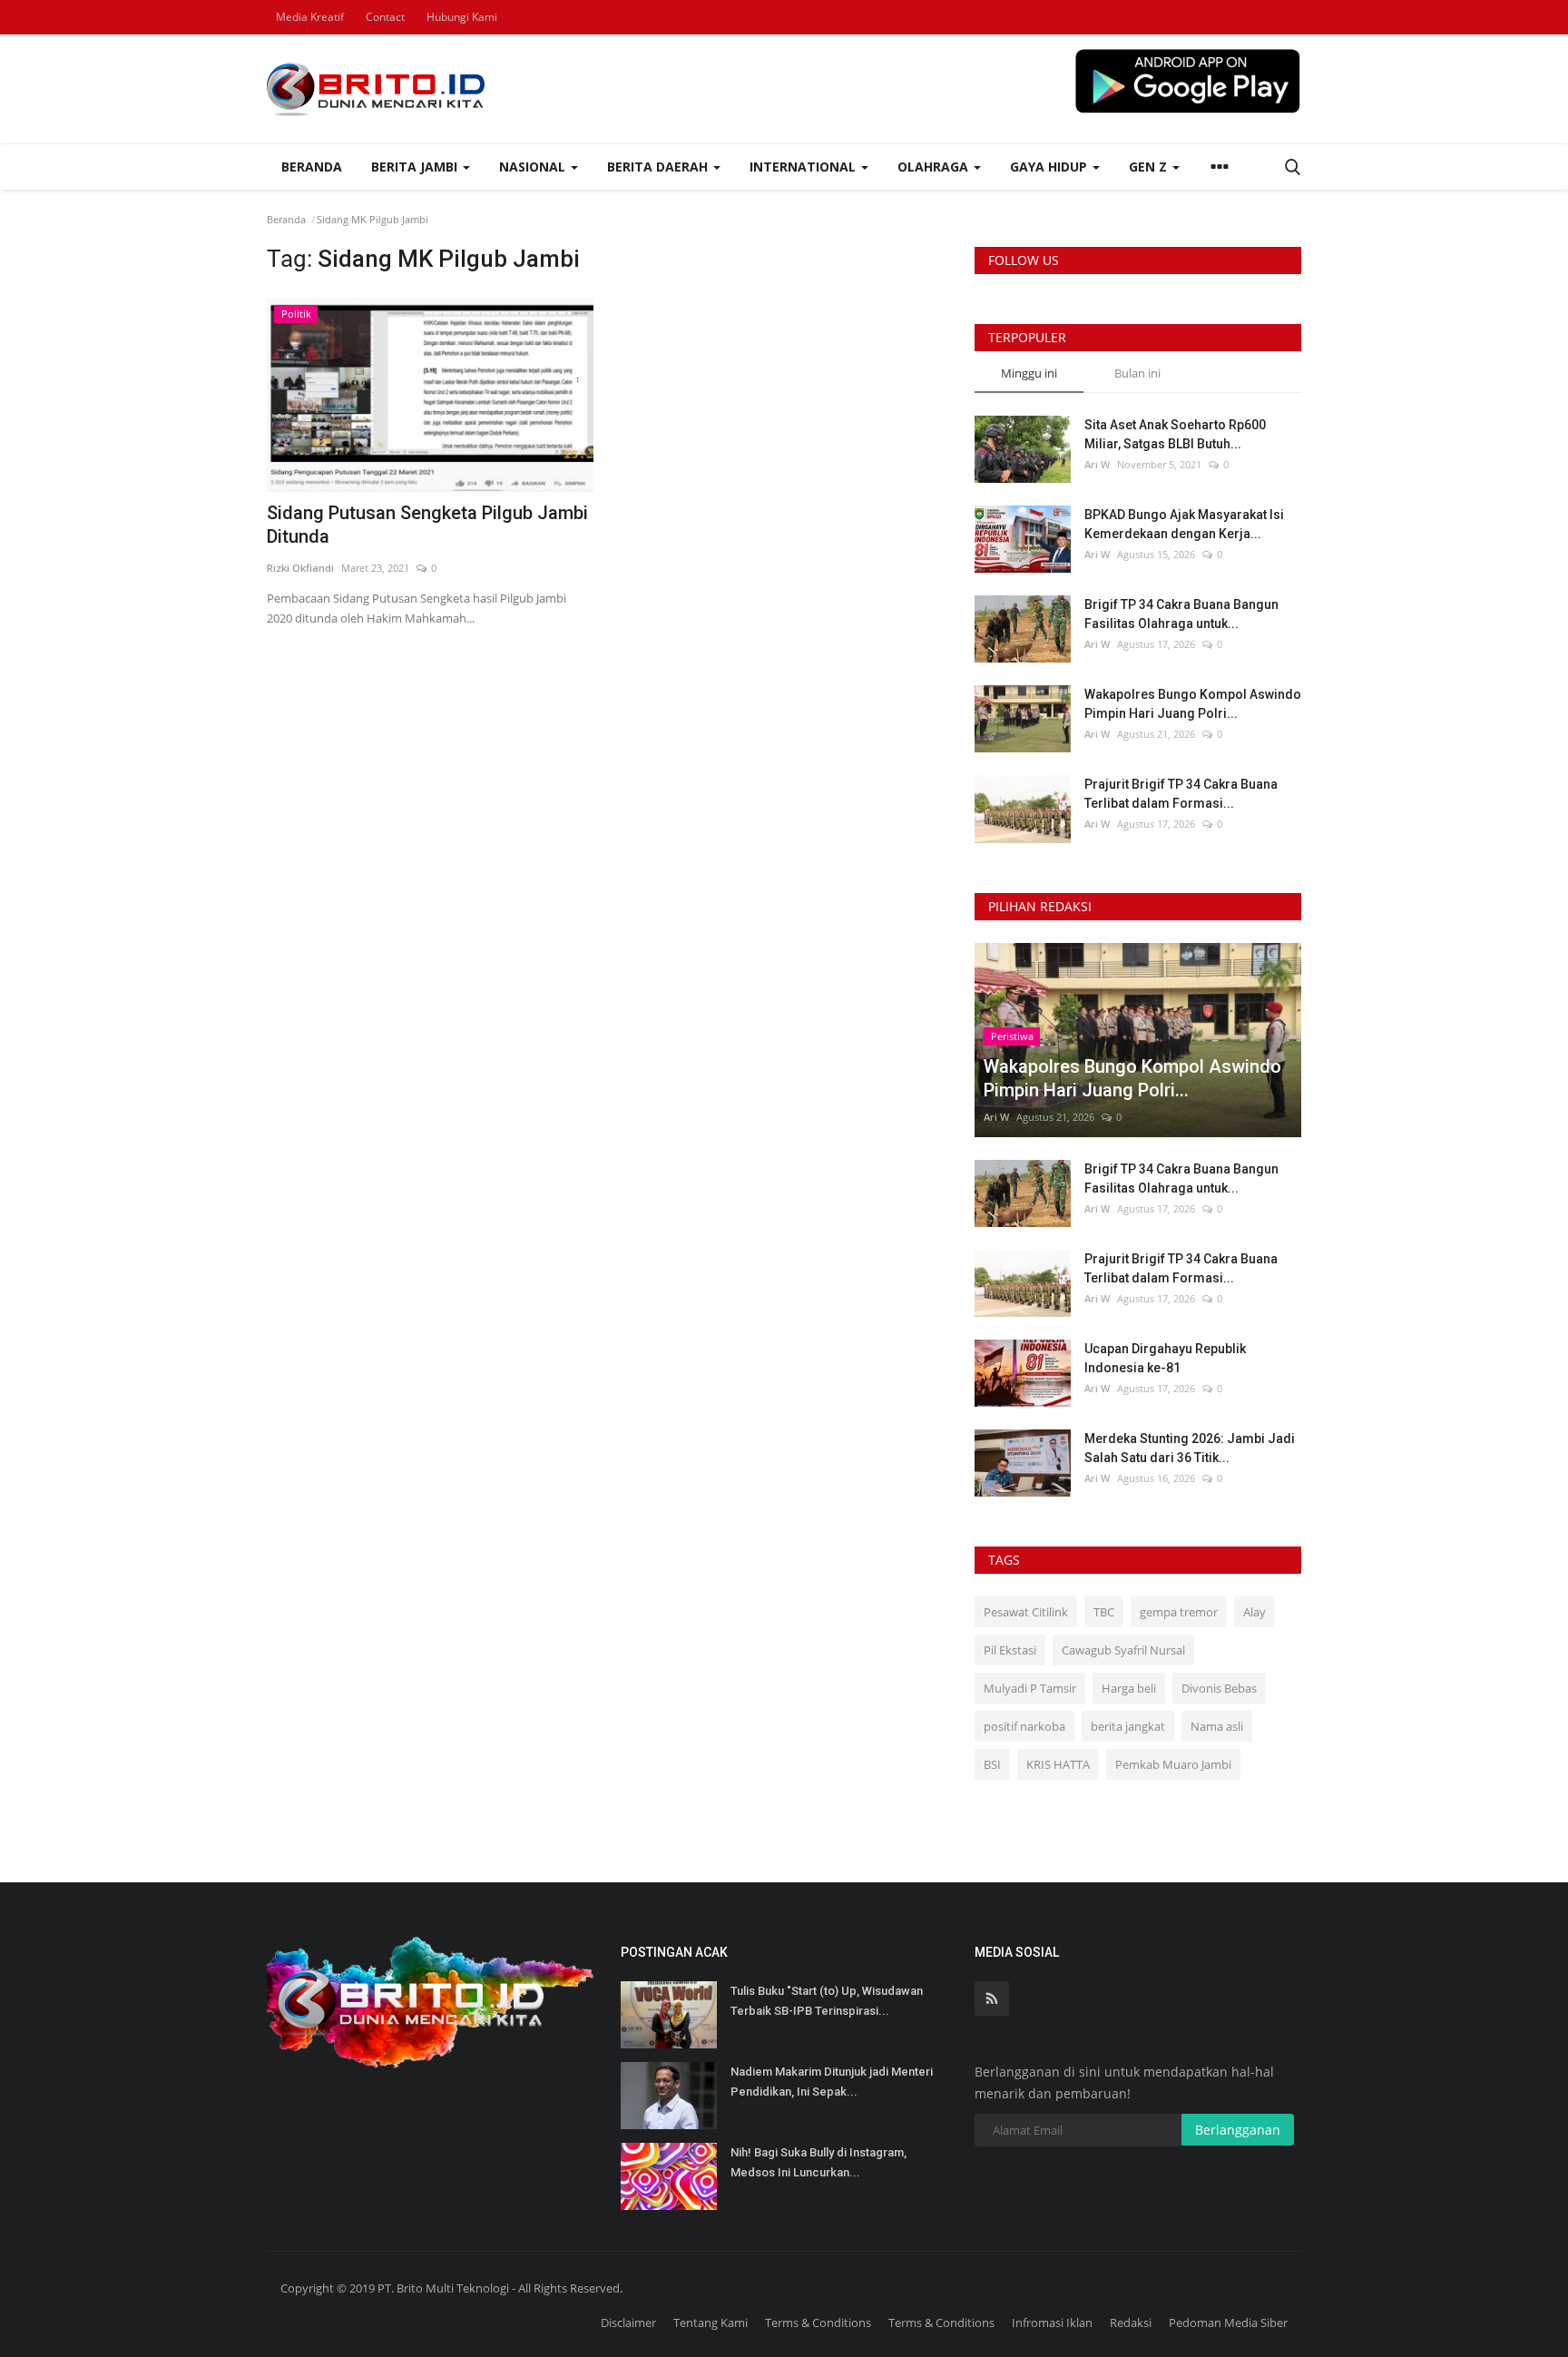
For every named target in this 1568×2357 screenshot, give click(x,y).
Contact (385, 17)
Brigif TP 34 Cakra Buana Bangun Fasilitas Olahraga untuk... (1181, 614)
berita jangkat (1128, 1726)
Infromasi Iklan (1052, 2323)
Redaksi (1131, 2323)
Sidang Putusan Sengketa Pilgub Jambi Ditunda (427, 525)
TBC (1104, 1612)
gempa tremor (1179, 1612)
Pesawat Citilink (1026, 1612)
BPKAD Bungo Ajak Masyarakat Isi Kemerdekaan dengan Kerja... (1184, 524)
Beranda (312, 167)
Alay (1254, 1612)
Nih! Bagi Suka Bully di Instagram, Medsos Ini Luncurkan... (818, 2162)
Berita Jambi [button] (416, 167)
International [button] (804, 167)
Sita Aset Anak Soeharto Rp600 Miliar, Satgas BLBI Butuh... (1175, 434)
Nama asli (1217, 1726)
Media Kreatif (310, 17)
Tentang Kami (710, 2323)
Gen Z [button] (1150, 167)
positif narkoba (1024, 1726)
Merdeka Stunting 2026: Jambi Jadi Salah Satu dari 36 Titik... (1190, 1448)
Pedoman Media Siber (1228, 2323)
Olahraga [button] (935, 167)
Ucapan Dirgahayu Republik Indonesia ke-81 (1165, 1358)
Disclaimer (628, 2323)
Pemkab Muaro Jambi (1173, 1764)
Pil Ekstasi (1010, 1650)
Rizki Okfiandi (300, 568)
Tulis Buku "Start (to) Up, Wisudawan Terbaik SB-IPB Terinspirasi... (827, 2001)
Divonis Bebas (1219, 1688)
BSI (992, 1764)
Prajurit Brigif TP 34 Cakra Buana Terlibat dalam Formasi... (1181, 794)
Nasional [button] (534, 167)
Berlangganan (1238, 2130)
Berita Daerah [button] (659, 167)
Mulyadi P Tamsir (1030, 1688)
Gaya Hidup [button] (1050, 167)
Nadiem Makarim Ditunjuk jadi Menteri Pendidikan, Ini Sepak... (832, 2082)
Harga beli (1129, 1688)
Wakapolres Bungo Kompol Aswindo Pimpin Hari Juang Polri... (1193, 704)
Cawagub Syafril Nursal (1123, 1650)
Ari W (1097, 464)
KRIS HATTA (1058, 1764)
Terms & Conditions (818, 2323)
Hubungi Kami (462, 17)
